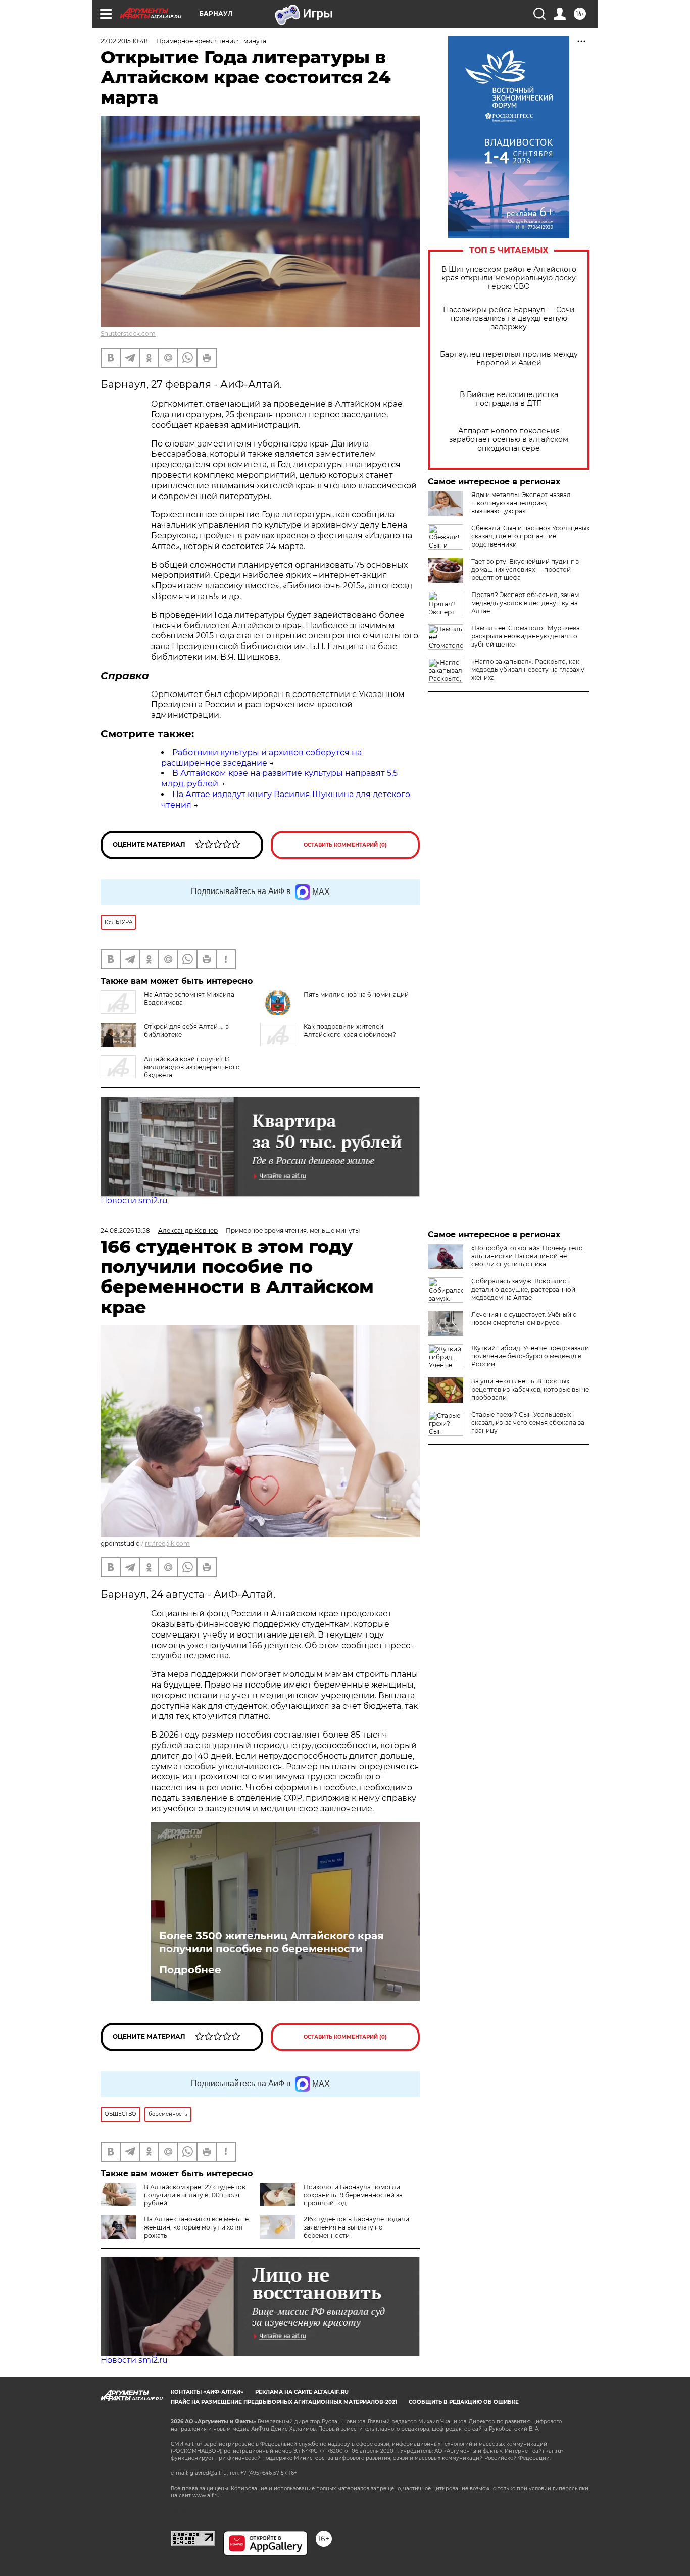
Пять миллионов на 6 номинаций (356, 994)
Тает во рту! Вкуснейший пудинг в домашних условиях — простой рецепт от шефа (525, 569)
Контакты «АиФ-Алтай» (207, 2392)
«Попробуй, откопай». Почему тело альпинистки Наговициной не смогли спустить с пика (527, 1256)
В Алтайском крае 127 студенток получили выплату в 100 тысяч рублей (195, 2195)
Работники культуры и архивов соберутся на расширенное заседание (261, 758)
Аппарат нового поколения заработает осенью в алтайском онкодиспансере (509, 440)
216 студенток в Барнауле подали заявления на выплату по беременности (356, 2227)
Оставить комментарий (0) (345, 845)
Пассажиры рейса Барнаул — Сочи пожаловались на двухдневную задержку (509, 318)
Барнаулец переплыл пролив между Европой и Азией (509, 359)
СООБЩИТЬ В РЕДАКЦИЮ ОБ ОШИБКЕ (464, 2402)
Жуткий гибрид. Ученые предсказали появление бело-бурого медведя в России (530, 1356)
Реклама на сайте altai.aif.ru (302, 2392)
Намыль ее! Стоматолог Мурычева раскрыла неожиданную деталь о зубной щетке (526, 636)
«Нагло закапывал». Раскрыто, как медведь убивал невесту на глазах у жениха (528, 670)
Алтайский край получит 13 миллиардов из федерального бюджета (192, 1067)
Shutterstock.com (128, 334)
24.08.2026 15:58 (125, 1231)
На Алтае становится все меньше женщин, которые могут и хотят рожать (196, 2227)
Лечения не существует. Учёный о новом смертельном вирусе (524, 1319)
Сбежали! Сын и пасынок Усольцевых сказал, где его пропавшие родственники (530, 536)
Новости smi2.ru (134, 1200)
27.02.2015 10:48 (124, 41)
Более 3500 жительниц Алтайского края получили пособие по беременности (272, 1942)
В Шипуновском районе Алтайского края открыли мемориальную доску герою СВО (509, 278)
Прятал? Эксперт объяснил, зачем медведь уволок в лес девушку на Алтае (525, 603)
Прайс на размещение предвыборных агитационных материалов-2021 (284, 2402)
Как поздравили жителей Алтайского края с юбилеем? (350, 1031)
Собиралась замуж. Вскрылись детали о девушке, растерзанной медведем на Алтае (523, 1289)
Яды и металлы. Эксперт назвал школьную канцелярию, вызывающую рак (521, 503)
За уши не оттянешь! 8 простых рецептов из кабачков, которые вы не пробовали (530, 1389)
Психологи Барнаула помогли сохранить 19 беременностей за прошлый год (353, 2195)
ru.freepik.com (167, 1543)
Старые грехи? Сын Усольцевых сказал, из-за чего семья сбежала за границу (528, 1423)
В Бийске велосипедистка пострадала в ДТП (509, 399)
